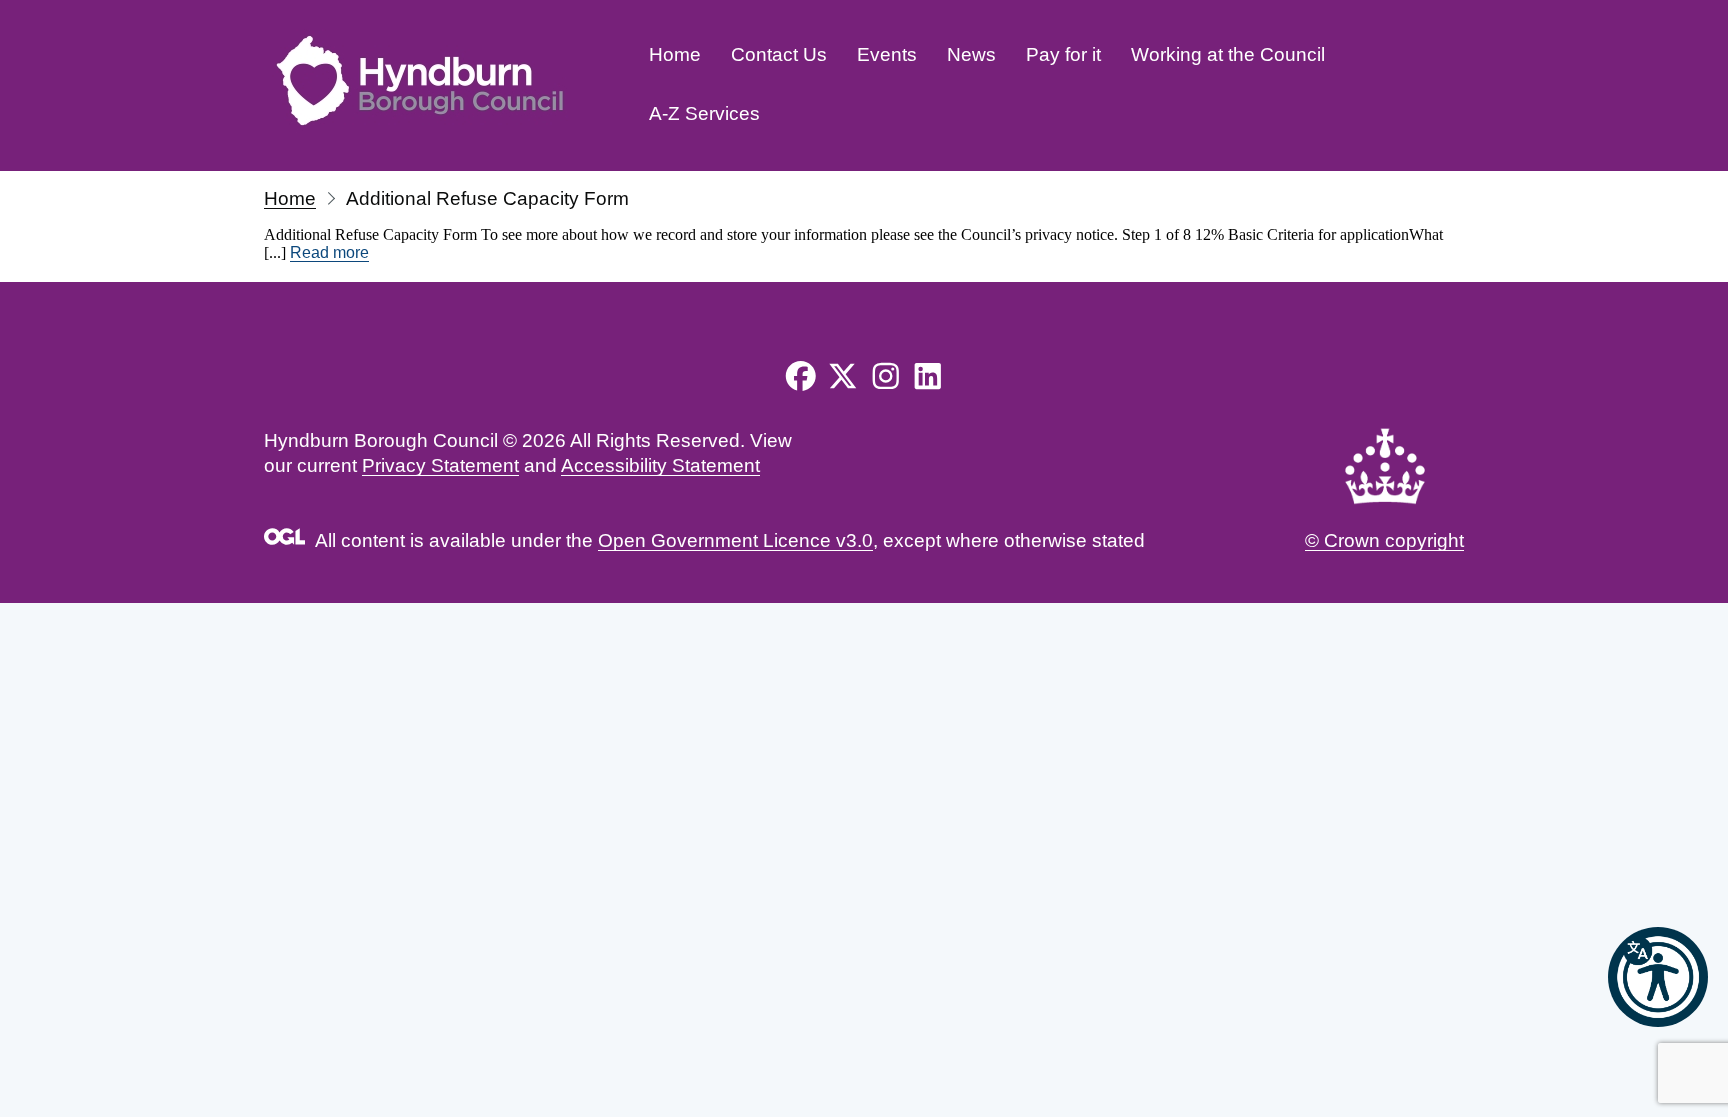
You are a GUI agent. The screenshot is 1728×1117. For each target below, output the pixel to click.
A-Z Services (704, 113)
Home (675, 54)
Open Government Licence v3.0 (735, 540)
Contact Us (779, 54)
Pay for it (1063, 54)
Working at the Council (1228, 54)
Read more (329, 252)
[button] (1658, 977)
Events (887, 54)
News (971, 54)
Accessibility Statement (660, 465)
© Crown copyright (1384, 540)
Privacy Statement (440, 465)
